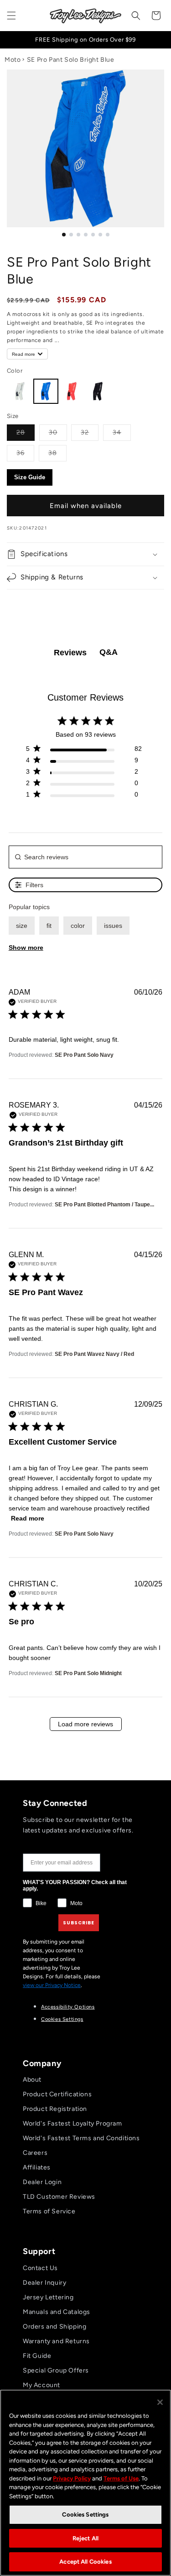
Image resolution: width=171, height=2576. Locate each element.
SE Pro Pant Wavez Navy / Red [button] (94, 1354)
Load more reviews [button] (85, 1724)
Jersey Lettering (48, 2297)
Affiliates (37, 2167)
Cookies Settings (62, 2019)
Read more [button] (28, 1518)
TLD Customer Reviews (59, 2197)
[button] (11, 16)
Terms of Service (49, 2211)
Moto (13, 60)
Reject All (85, 2538)
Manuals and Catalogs (57, 2312)
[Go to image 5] (93, 235)
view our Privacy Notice (52, 1985)
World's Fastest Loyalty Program (73, 2123)
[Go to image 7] (108, 235)
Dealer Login (42, 2182)
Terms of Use (121, 2478)
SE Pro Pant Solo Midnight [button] (88, 1673)
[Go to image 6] (100, 235)
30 (58, 432)
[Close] (160, 2402)
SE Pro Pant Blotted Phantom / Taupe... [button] (104, 1205)
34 (122, 432)
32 (90, 432)
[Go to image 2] (71, 235)
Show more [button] (26, 948)
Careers (35, 2153)
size (22, 926)
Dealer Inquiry (44, 2283)
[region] (85, 2483)
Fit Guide (37, 2356)
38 (57, 453)
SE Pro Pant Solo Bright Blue (71, 60)
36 (25, 453)
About (32, 2080)
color (78, 926)
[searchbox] (86, 857)
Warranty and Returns (56, 2341)
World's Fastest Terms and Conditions (81, 2138)
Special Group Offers (56, 2370)
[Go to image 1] (64, 235)
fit (49, 926)
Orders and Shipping (54, 2327)
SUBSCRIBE (79, 1923)
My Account (41, 2385)
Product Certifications (57, 2094)
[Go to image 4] (86, 235)
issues (113, 926)
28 (26, 432)
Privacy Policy (72, 2478)
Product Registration (55, 2109)
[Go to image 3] (78, 235)
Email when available (86, 506)
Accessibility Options (68, 2007)
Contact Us (40, 2268)
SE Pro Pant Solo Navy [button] (84, 1055)
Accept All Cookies (85, 2562)
